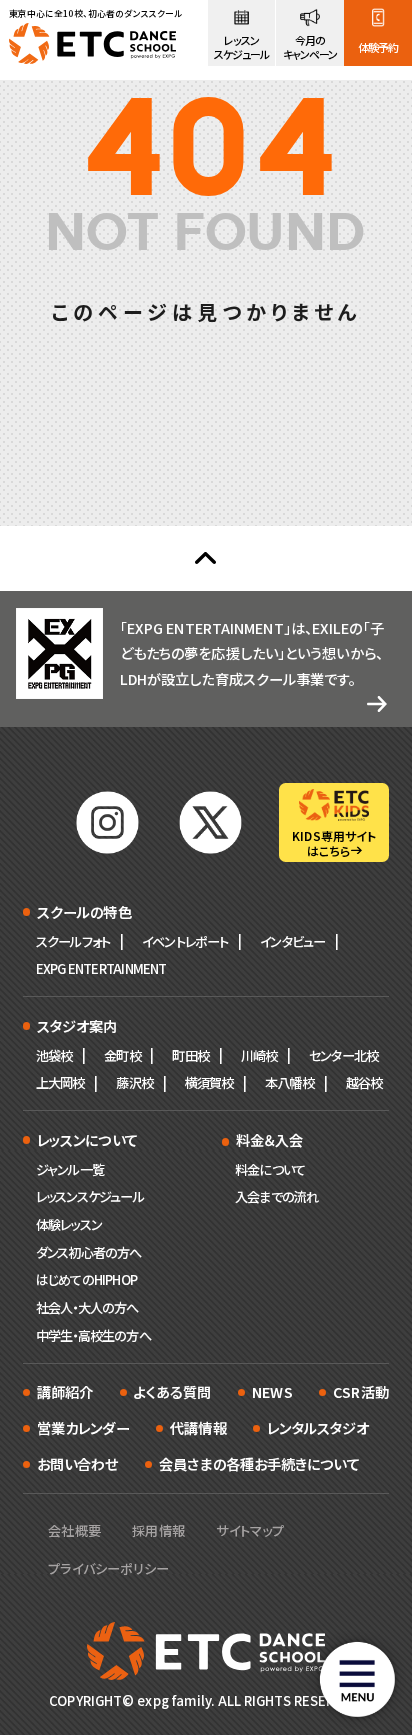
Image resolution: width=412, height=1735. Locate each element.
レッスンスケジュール (90, 1196)
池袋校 (54, 1055)
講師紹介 (65, 1391)
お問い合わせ (78, 1463)
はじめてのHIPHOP (86, 1279)
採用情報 (158, 1530)
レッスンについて (87, 1139)
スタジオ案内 (77, 1025)
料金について (270, 1169)
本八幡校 (289, 1082)
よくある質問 (173, 1391)
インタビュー (292, 941)
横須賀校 (209, 1082)
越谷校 (364, 1082)
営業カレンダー (83, 1427)
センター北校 (343, 1055)
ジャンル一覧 (70, 1169)
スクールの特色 (84, 911)
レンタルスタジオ (318, 1427)
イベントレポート (185, 941)
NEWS (272, 1391)
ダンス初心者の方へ (89, 1252)
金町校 (122, 1055)
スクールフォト (73, 941)
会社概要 (74, 1530)
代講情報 (198, 1427)
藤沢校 (134, 1082)
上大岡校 (60, 1082)
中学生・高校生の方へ (93, 1335)
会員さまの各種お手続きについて (259, 1463)
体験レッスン (69, 1224)
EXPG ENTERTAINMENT (101, 968)
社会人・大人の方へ (87, 1307)
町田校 (190, 1055)
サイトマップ (250, 1530)
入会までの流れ (276, 1196)
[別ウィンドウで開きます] (107, 822)
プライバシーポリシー (108, 1568)
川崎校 (259, 1055)
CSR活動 (361, 1391)
